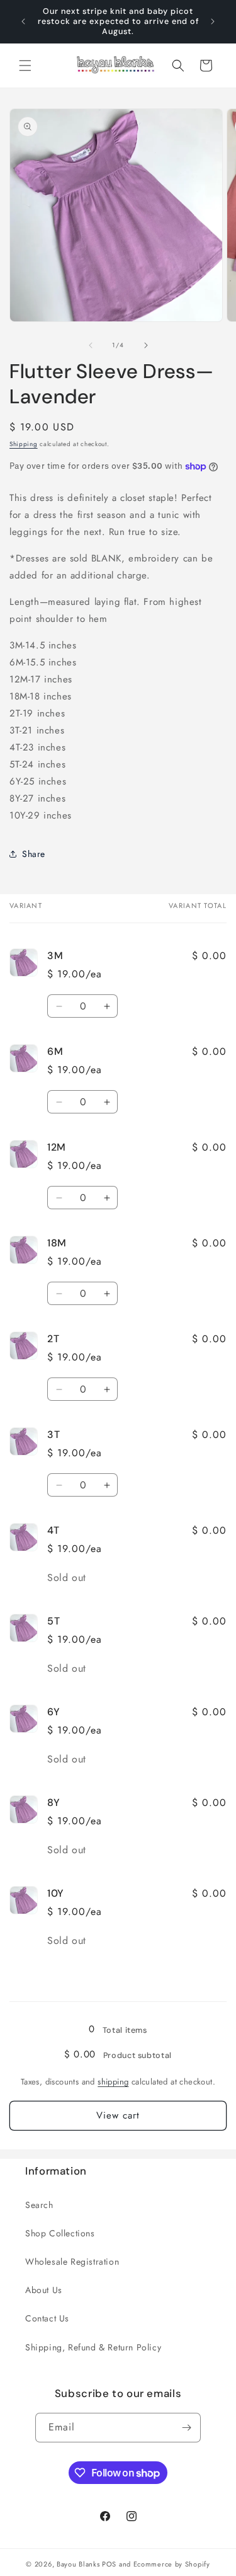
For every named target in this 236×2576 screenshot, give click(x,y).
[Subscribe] (186, 2428)
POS (109, 2564)
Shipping (24, 444)
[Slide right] (146, 345)
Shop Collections (60, 2233)
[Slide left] (91, 345)
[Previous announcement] (23, 21)
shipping (113, 2082)
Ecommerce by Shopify (172, 2564)
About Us (44, 2290)
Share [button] (34, 854)
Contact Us (47, 2318)
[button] (25, 66)
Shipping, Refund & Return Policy (93, 2347)
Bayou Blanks (78, 2564)
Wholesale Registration (72, 2262)
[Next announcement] (213, 21)
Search (39, 2205)
